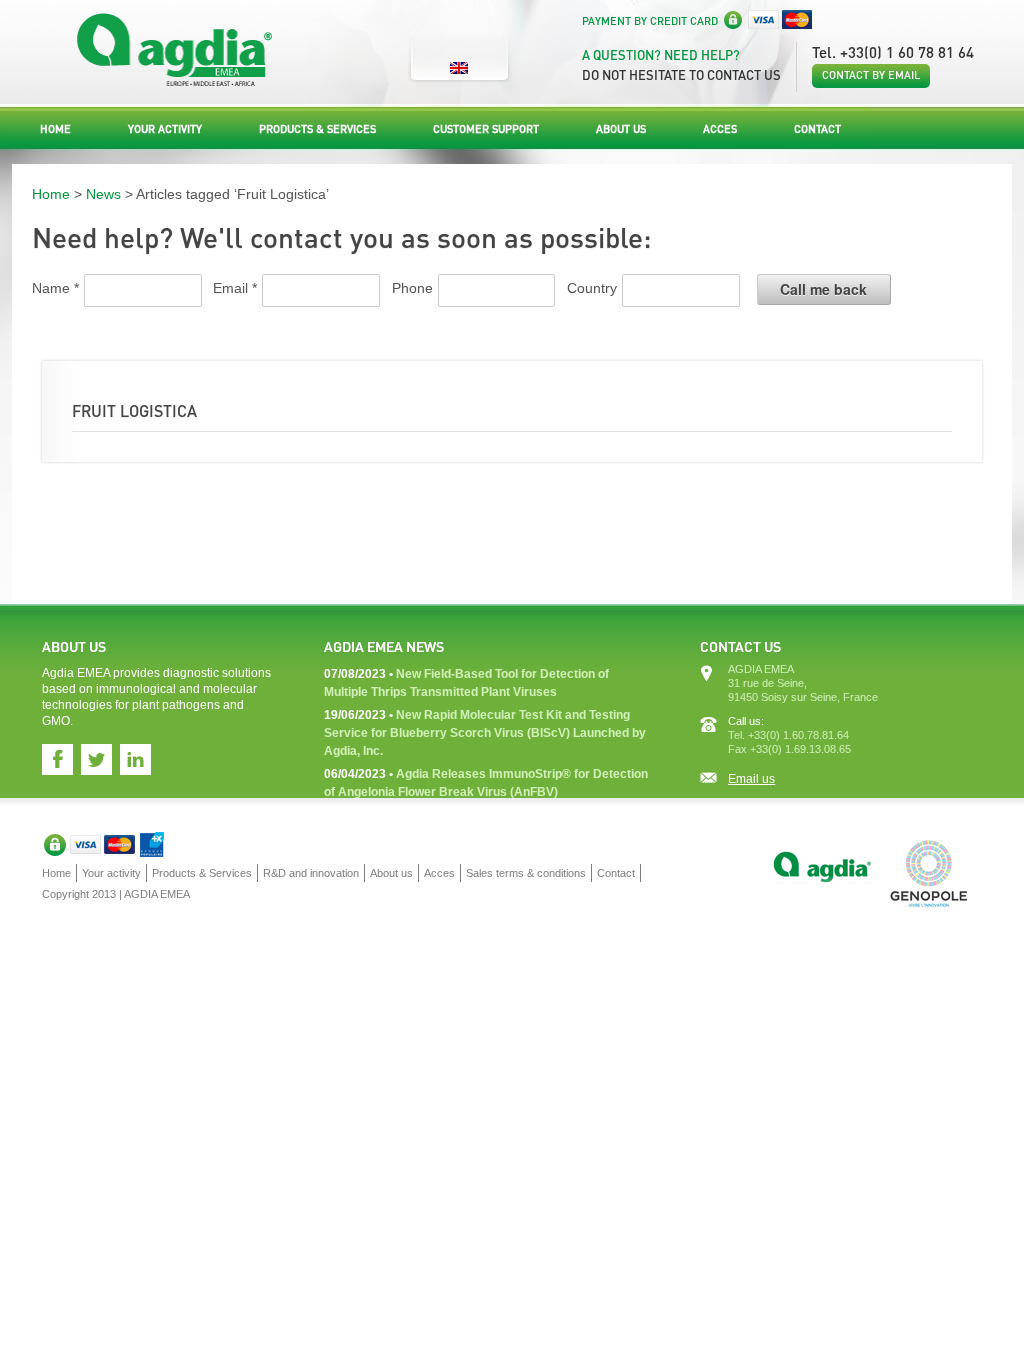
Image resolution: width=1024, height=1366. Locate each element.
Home (55, 129)
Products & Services (317, 129)
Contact (817, 129)
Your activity (165, 129)
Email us (751, 779)
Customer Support (486, 129)
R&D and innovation (311, 873)
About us (621, 129)
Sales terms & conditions (526, 873)
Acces (720, 129)
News (103, 194)
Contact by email (871, 75)
